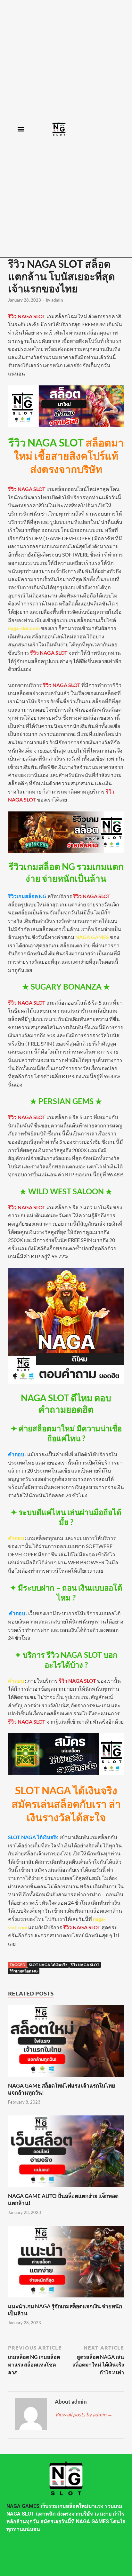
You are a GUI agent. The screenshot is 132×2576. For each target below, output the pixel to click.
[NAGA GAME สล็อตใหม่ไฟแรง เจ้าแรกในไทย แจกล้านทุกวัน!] (66, 2078)
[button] (21, 129)
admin (57, 300)
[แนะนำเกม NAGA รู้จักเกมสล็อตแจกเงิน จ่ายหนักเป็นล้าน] (66, 2299)
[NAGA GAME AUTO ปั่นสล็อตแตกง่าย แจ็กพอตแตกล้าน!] (66, 2189)
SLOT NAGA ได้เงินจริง (48, 1965)
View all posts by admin (84, 2414)
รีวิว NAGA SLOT (85, 1965)
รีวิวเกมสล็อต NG (24, 1971)
